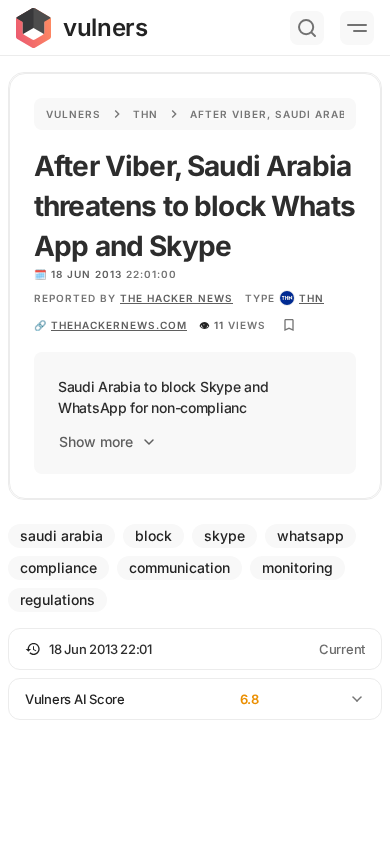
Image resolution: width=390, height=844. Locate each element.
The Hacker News (176, 298)
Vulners (73, 114)
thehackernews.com (119, 325)
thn (311, 298)
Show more (96, 441)
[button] (195, 649)
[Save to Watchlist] (289, 325)
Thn (145, 114)
